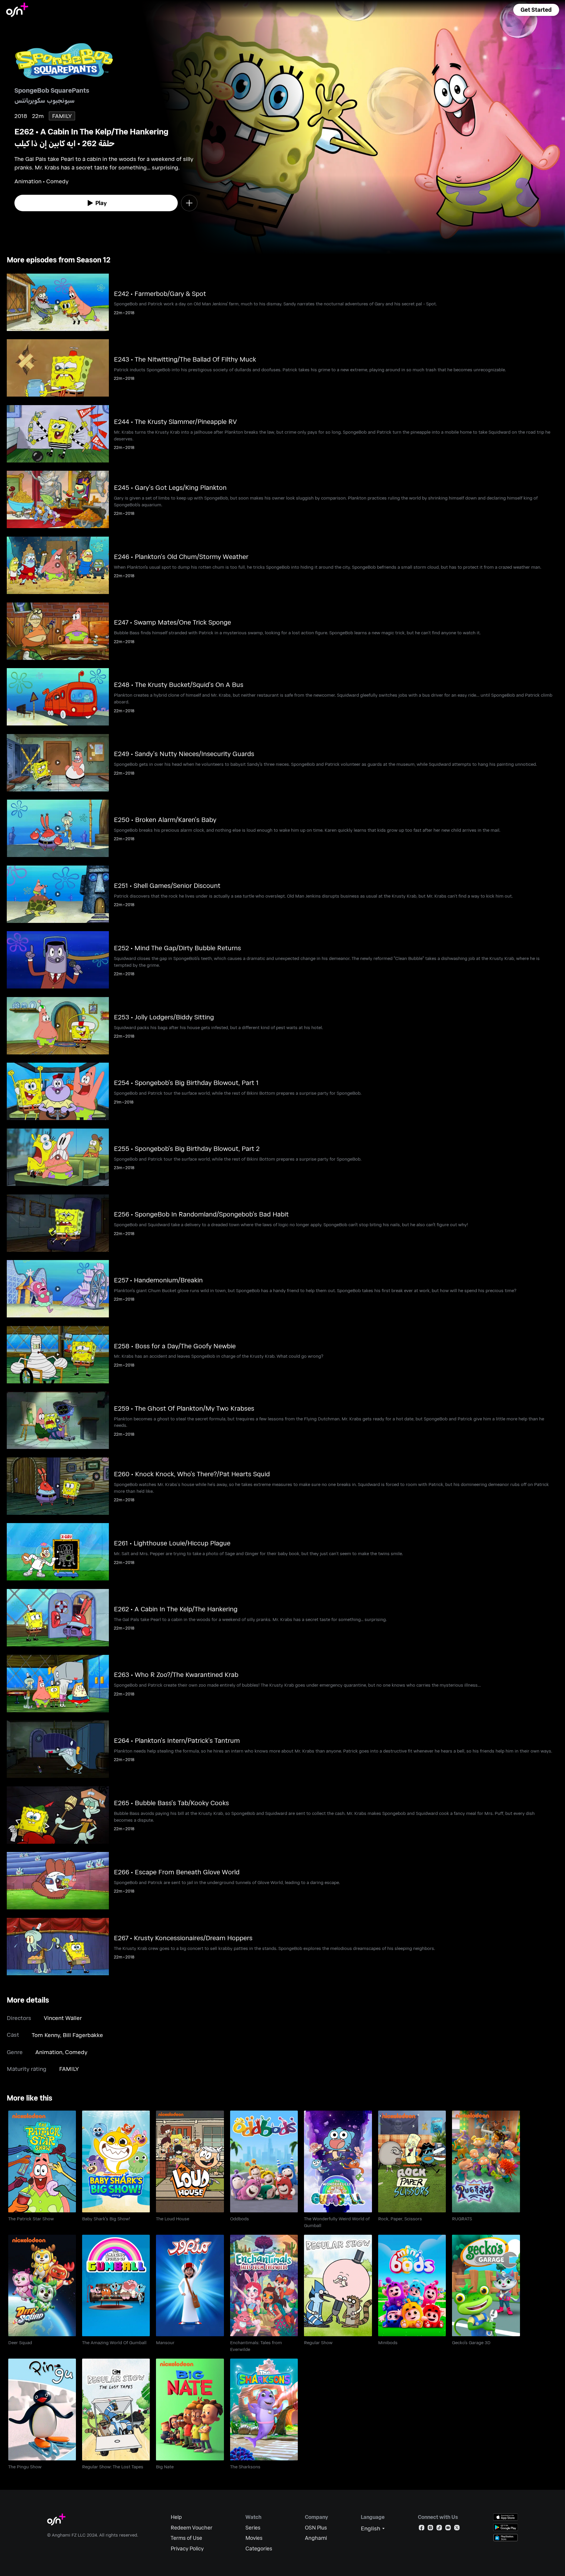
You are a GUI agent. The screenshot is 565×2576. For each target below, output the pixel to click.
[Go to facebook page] (422, 2529)
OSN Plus (316, 2528)
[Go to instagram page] (430, 2529)
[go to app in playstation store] (506, 2538)
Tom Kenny (46, 2035)
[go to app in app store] (506, 2517)
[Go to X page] (457, 2529)
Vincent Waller (63, 2018)
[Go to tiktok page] (439, 2529)
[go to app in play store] (506, 2527)
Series (253, 2528)
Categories (259, 2548)
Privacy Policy (187, 2548)
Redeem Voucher (192, 2528)
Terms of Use (186, 2538)
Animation (49, 2052)
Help (176, 2517)
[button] (536, 10)
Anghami (316, 2538)
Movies (254, 2538)
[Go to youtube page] (448, 2529)
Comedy (76, 2052)
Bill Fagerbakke (83, 2035)
